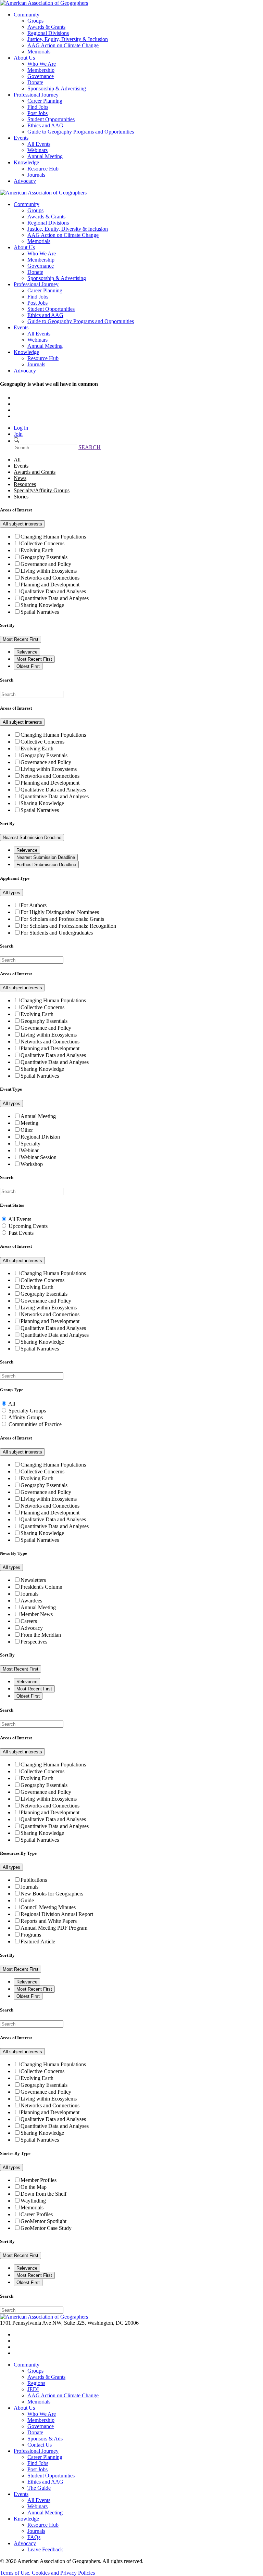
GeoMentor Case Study (46, 2228)
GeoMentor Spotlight (43, 2221)
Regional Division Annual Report (57, 1914)
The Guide (39, 2488)
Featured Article (38, 1941)
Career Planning (45, 101)
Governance (41, 76)
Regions (36, 2383)
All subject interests (22, 524)
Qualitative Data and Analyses (53, 591)
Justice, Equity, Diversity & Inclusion (68, 39)
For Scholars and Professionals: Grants (62, 919)
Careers (29, 1621)
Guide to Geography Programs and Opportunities (81, 132)
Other (27, 1130)
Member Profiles (39, 2180)
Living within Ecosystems (49, 571)
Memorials (39, 52)
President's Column (41, 1587)
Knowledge (26, 162)
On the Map (34, 2187)
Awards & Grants (46, 27)
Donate (35, 82)
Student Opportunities (51, 119)
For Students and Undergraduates (57, 933)
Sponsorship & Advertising (57, 88)
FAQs (34, 2537)
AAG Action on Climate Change (63, 45)
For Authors (34, 905)
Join (18, 434)
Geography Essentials (44, 557)
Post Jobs (37, 113)
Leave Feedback (45, 2549)
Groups (35, 21)
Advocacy (25, 181)
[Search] (16, 441)
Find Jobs (38, 107)
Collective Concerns (42, 543)
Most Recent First (21, 639)
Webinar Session (39, 1157)
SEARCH (90, 447)
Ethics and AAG (45, 125)
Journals (36, 175)
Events (21, 138)
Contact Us (40, 2445)
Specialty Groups (27, 1411)
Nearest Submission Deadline (32, 837)
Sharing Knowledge (42, 605)
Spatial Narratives (40, 612)
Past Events (21, 1233)
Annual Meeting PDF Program (54, 1928)
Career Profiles (37, 2214)
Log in (21, 428)
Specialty (30, 1144)
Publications (34, 1880)
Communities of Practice (35, 1424)
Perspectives (34, 1642)
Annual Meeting (45, 156)
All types (11, 893)
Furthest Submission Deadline (46, 865)
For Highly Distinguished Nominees (60, 912)
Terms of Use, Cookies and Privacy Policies (47, 2573)
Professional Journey (36, 95)
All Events (39, 144)
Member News (37, 1614)
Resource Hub (43, 169)
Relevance (27, 652)
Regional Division (40, 1137)
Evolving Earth (37, 550)
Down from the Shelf (43, 2194)
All (12, 1404)
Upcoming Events (28, 1226)
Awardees (31, 1601)
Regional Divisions (48, 33)
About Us (24, 58)
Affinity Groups (26, 1417)
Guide (27, 1900)
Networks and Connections (50, 578)
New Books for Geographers (52, 1894)
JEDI (33, 2389)
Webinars (37, 150)
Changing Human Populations (53, 537)
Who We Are (42, 64)
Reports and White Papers (49, 1921)
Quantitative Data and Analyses (55, 598)
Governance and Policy (46, 564)
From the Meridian (41, 1635)
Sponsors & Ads (45, 2439)
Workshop (32, 1164)
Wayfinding (33, 2201)
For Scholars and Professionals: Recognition (68, 926)
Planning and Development (50, 585)
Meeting (29, 1123)
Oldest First (28, 666)
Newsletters (33, 1580)
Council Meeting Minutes (48, 1907)
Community (27, 15)
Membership (41, 70)
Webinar (30, 1150)
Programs (31, 1935)
